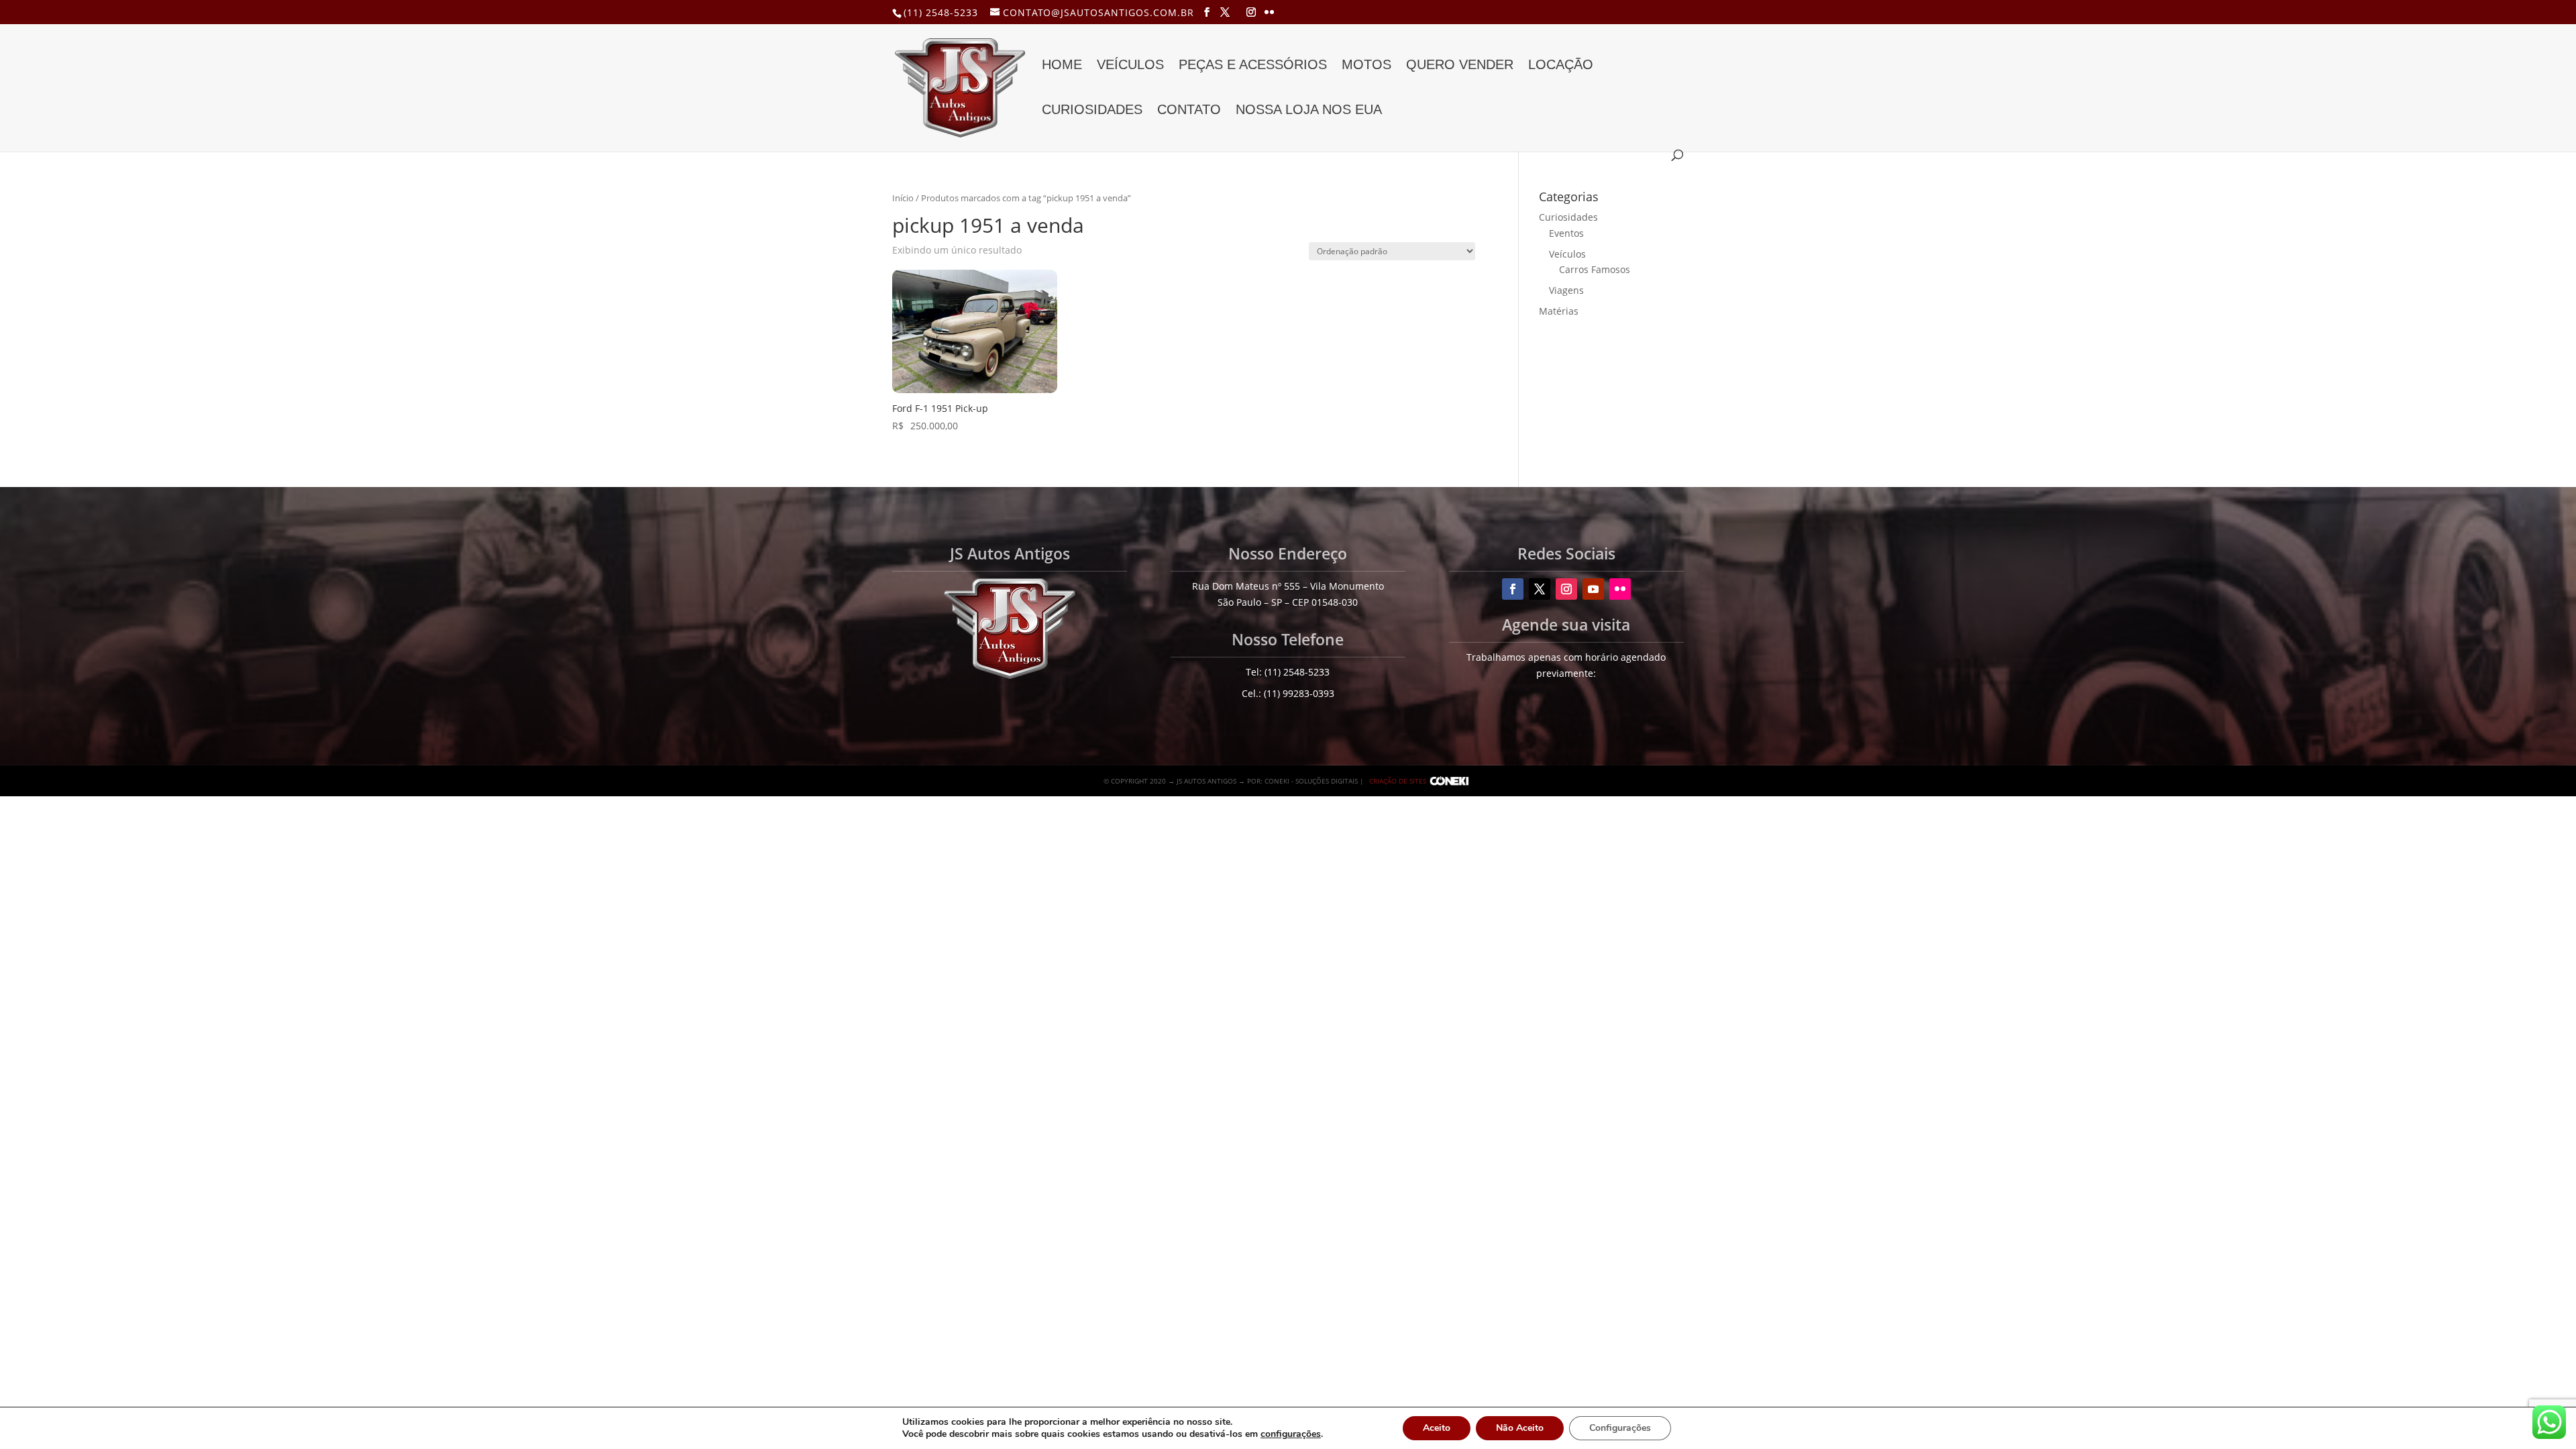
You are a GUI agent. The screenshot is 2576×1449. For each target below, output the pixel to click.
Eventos (1566, 233)
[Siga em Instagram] (1566, 589)
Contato (1189, 111)
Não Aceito (1520, 1428)
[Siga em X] (1540, 589)
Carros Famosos (1595, 269)
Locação (1561, 66)
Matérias (1559, 311)
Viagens (1566, 290)
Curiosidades (1092, 111)
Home (1062, 66)
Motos (1366, 66)
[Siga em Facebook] (1513, 589)
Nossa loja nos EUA (1309, 111)
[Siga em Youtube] (1593, 589)
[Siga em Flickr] (1620, 589)
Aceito (1437, 1428)
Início (903, 198)
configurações (1291, 1434)
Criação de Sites (1398, 781)
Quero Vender (1460, 66)
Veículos (1130, 66)
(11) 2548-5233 (941, 12)
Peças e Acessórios (1253, 66)
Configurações (1620, 1428)
